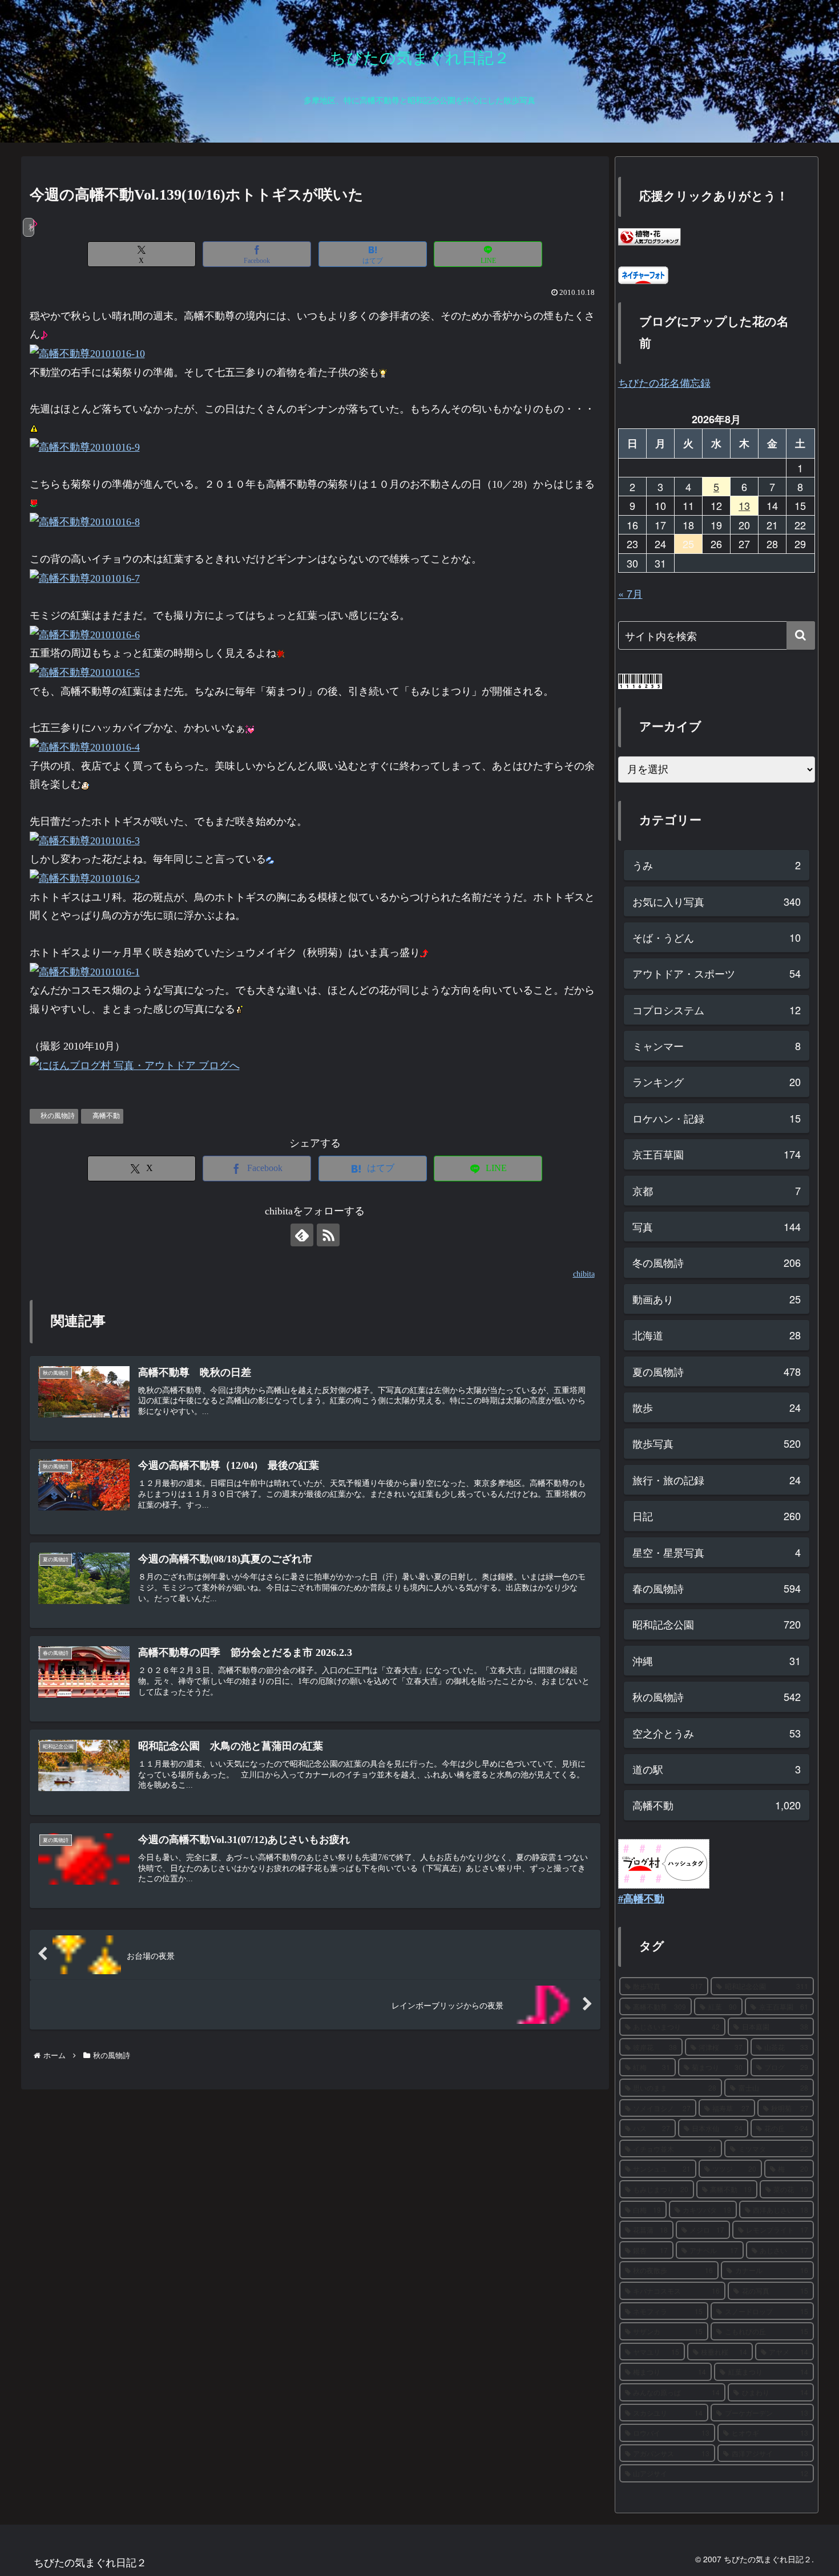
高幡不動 (106, 1116)
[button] (801, 635)
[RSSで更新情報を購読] (328, 1235)
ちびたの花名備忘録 (664, 382)
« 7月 (630, 593)
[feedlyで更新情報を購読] (302, 1235)
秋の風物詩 (58, 1116)
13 (744, 505)
